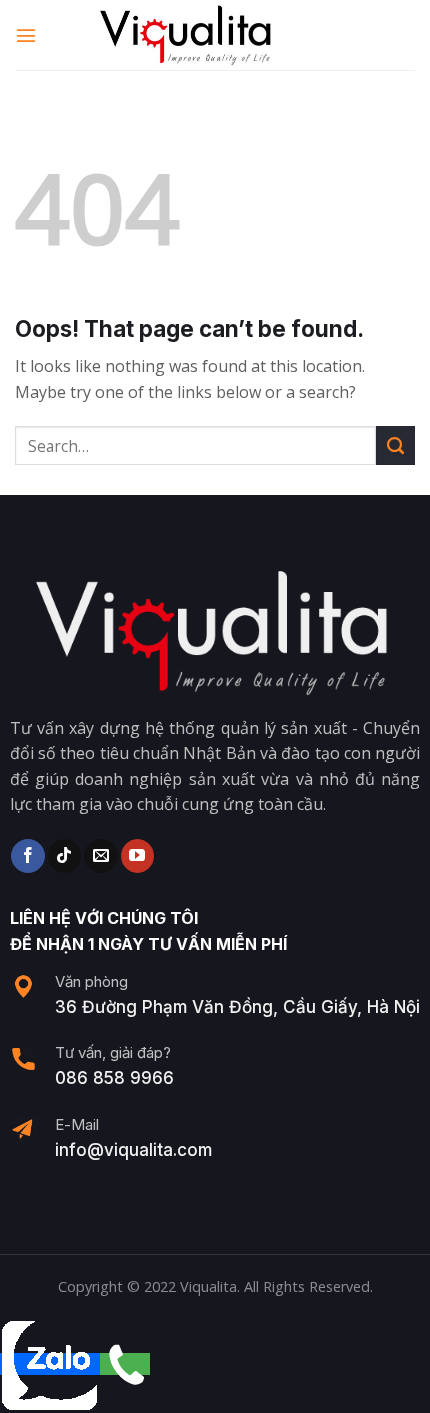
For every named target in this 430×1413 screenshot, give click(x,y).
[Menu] (27, 34)
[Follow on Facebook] (27, 856)
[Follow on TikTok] (64, 856)
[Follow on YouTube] (137, 856)
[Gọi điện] (125, 1364)
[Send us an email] (100, 856)
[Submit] (395, 445)
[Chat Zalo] (50, 1364)
